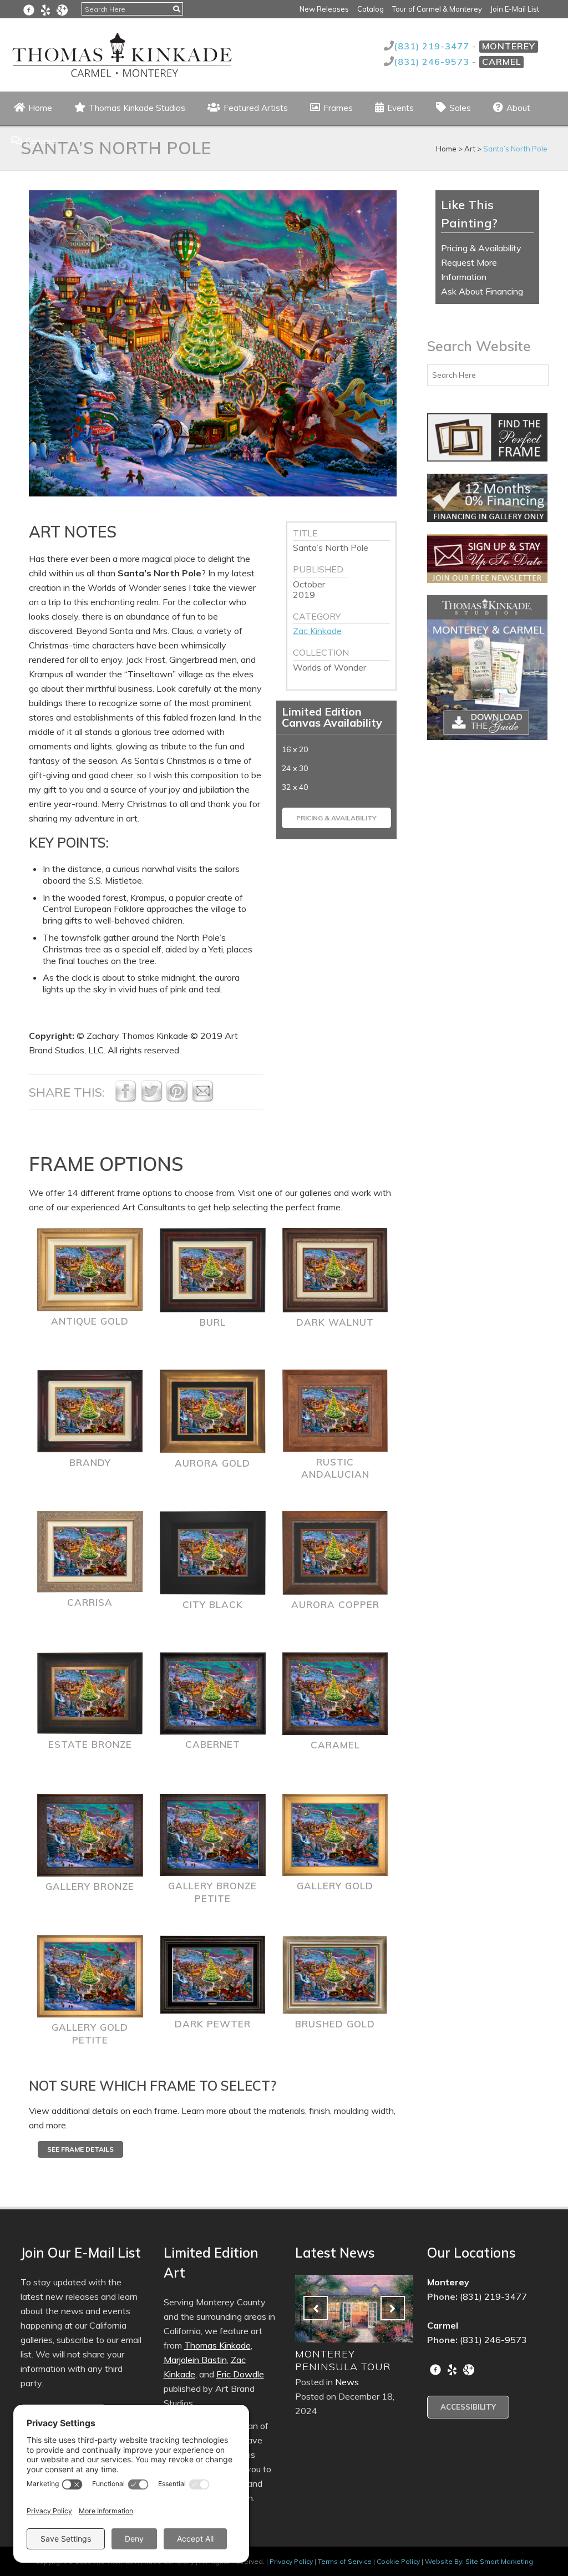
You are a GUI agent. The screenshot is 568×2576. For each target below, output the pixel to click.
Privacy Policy (291, 2561)
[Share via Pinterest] (177, 1099)
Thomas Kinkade (217, 2345)
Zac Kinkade (317, 631)
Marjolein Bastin (195, 2360)
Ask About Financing (482, 291)
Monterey (509, 46)
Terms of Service (345, 2561)
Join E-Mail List (515, 9)
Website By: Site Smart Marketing (479, 2561)
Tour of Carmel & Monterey (437, 9)
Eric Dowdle (240, 2374)
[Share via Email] (202, 1099)
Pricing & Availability (336, 818)
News (347, 2382)
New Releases (324, 9)
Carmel (501, 62)
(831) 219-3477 (433, 46)
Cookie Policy (398, 2561)
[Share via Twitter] (151, 1099)
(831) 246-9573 (433, 62)
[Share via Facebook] (125, 1099)
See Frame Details (80, 2149)
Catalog (371, 9)
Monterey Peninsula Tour (343, 2360)
